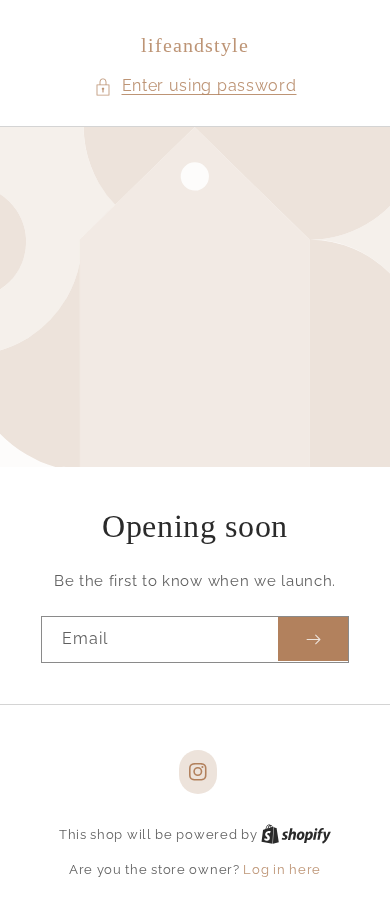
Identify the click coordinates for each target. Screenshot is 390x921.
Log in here (282, 869)
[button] (195, 86)
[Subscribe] (313, 639)
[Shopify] (296, 834)
